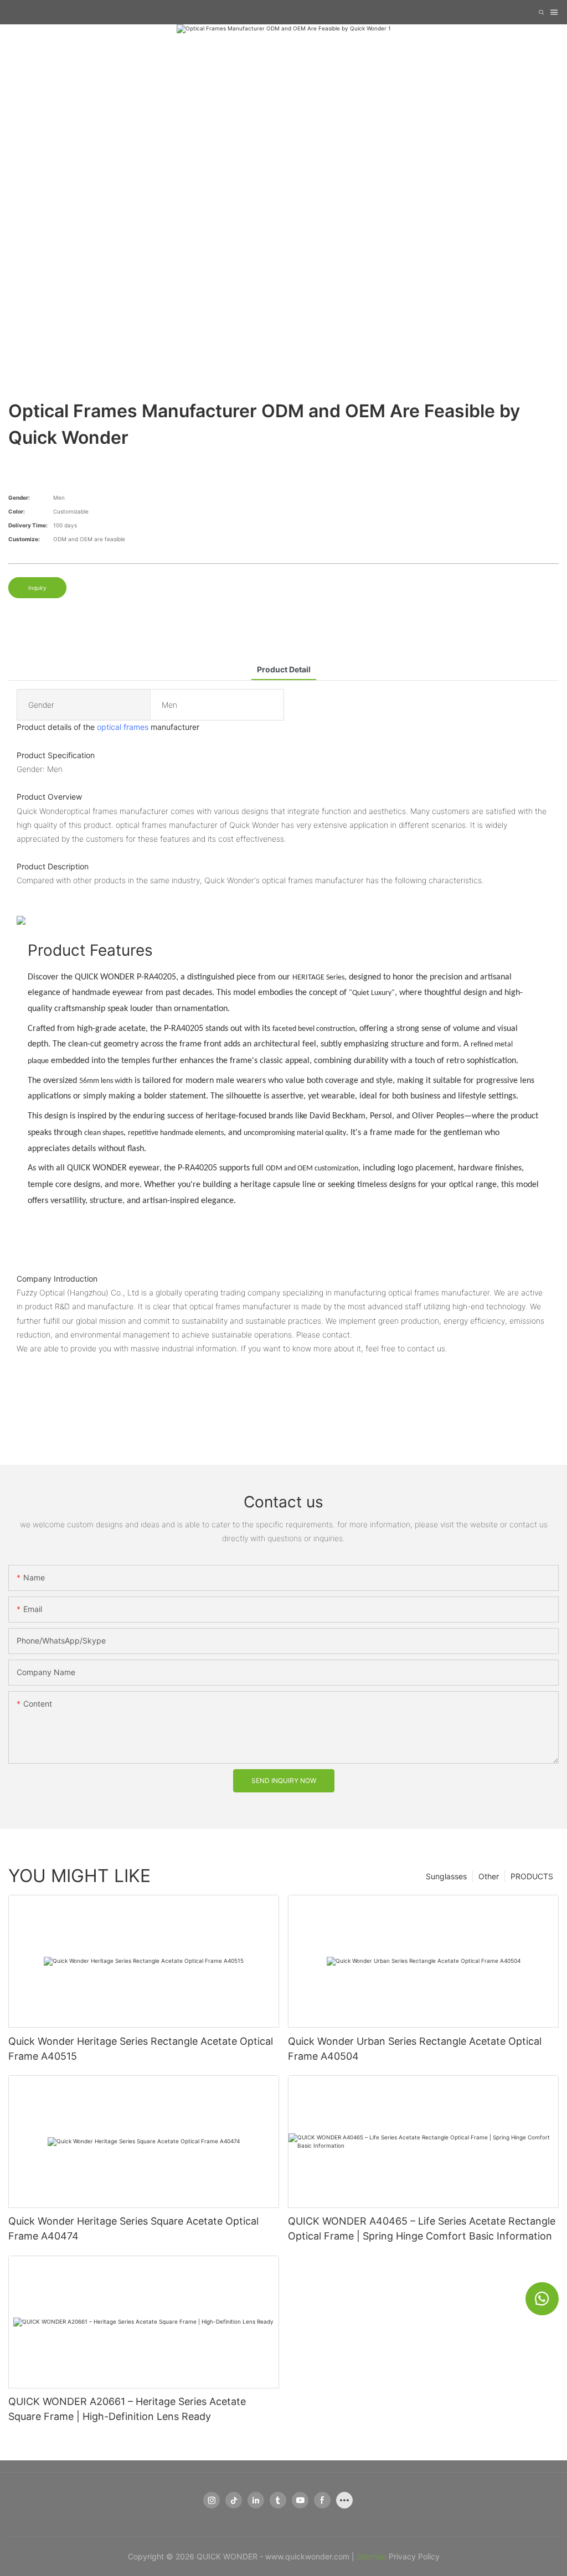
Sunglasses (446, 1876)
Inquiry (37, 588)
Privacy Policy (414, 2556)
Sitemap (372, 2556)
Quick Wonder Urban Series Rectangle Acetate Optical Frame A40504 (415, 2049)
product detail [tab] (284, 669)
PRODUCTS (532, 1876)
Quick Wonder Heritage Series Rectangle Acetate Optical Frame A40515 (141, 2049)
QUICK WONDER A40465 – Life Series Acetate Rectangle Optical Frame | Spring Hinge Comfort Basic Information (422, 2228)
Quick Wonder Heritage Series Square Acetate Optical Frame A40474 (133, 2228)
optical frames (123, 727)
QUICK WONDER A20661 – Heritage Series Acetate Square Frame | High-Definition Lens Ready (127, 2409)
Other (489, 1876)
